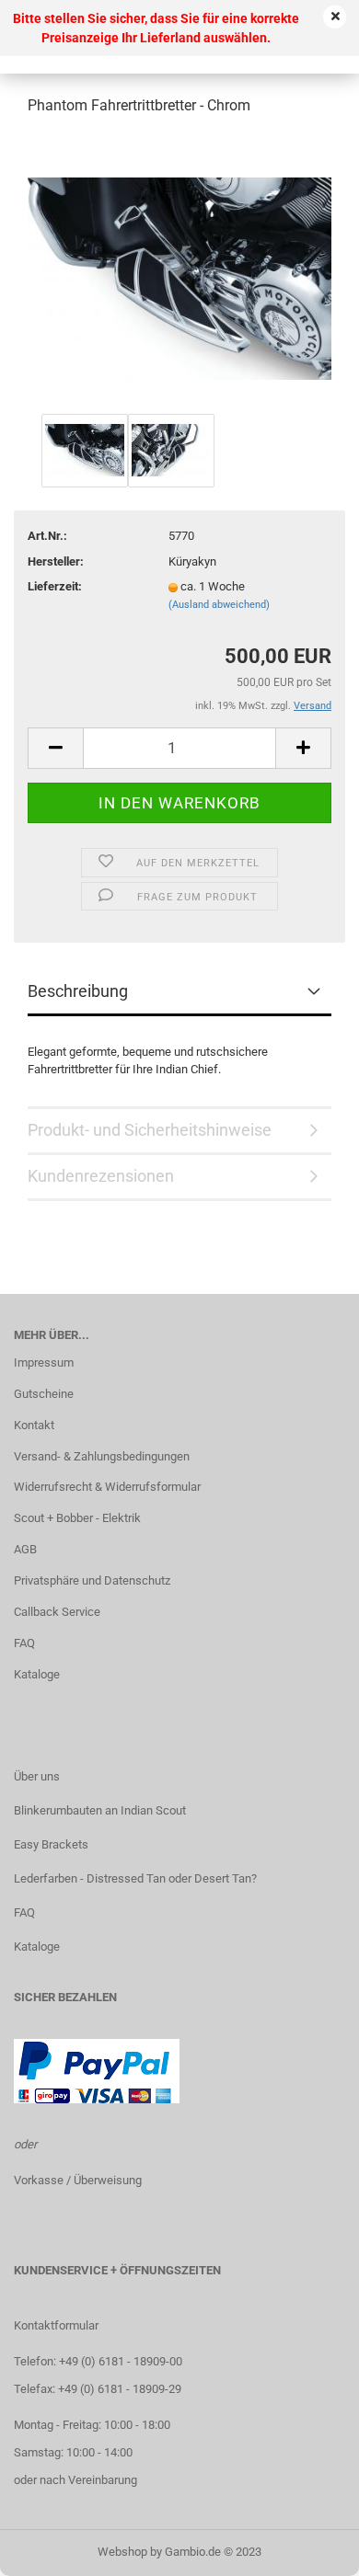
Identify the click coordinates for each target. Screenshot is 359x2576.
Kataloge (37, 1674)
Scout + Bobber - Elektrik (77, 1518)
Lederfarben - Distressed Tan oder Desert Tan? (135, 1878)
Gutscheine (44, 1394)
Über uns (37, 1776)
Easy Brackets (51, 1844)
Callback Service (57, 1612)
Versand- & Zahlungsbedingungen (102, 1456)
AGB (25, 1549)
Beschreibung (78, 991)
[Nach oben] (308, 2548)
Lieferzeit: (55, 586)
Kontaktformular (56, 2325)
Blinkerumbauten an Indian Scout (100, 1810)
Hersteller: (56, 561)
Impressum (44, 1362)
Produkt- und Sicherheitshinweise (150, 1130)
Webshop (122, 2552)
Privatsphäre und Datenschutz (92, 1580)
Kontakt (34, 1425)
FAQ (24, 1643)
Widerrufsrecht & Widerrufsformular (107, 1487)
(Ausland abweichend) (219, 605)
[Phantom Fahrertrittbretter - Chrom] (179, 270)
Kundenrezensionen (101, 1176)
